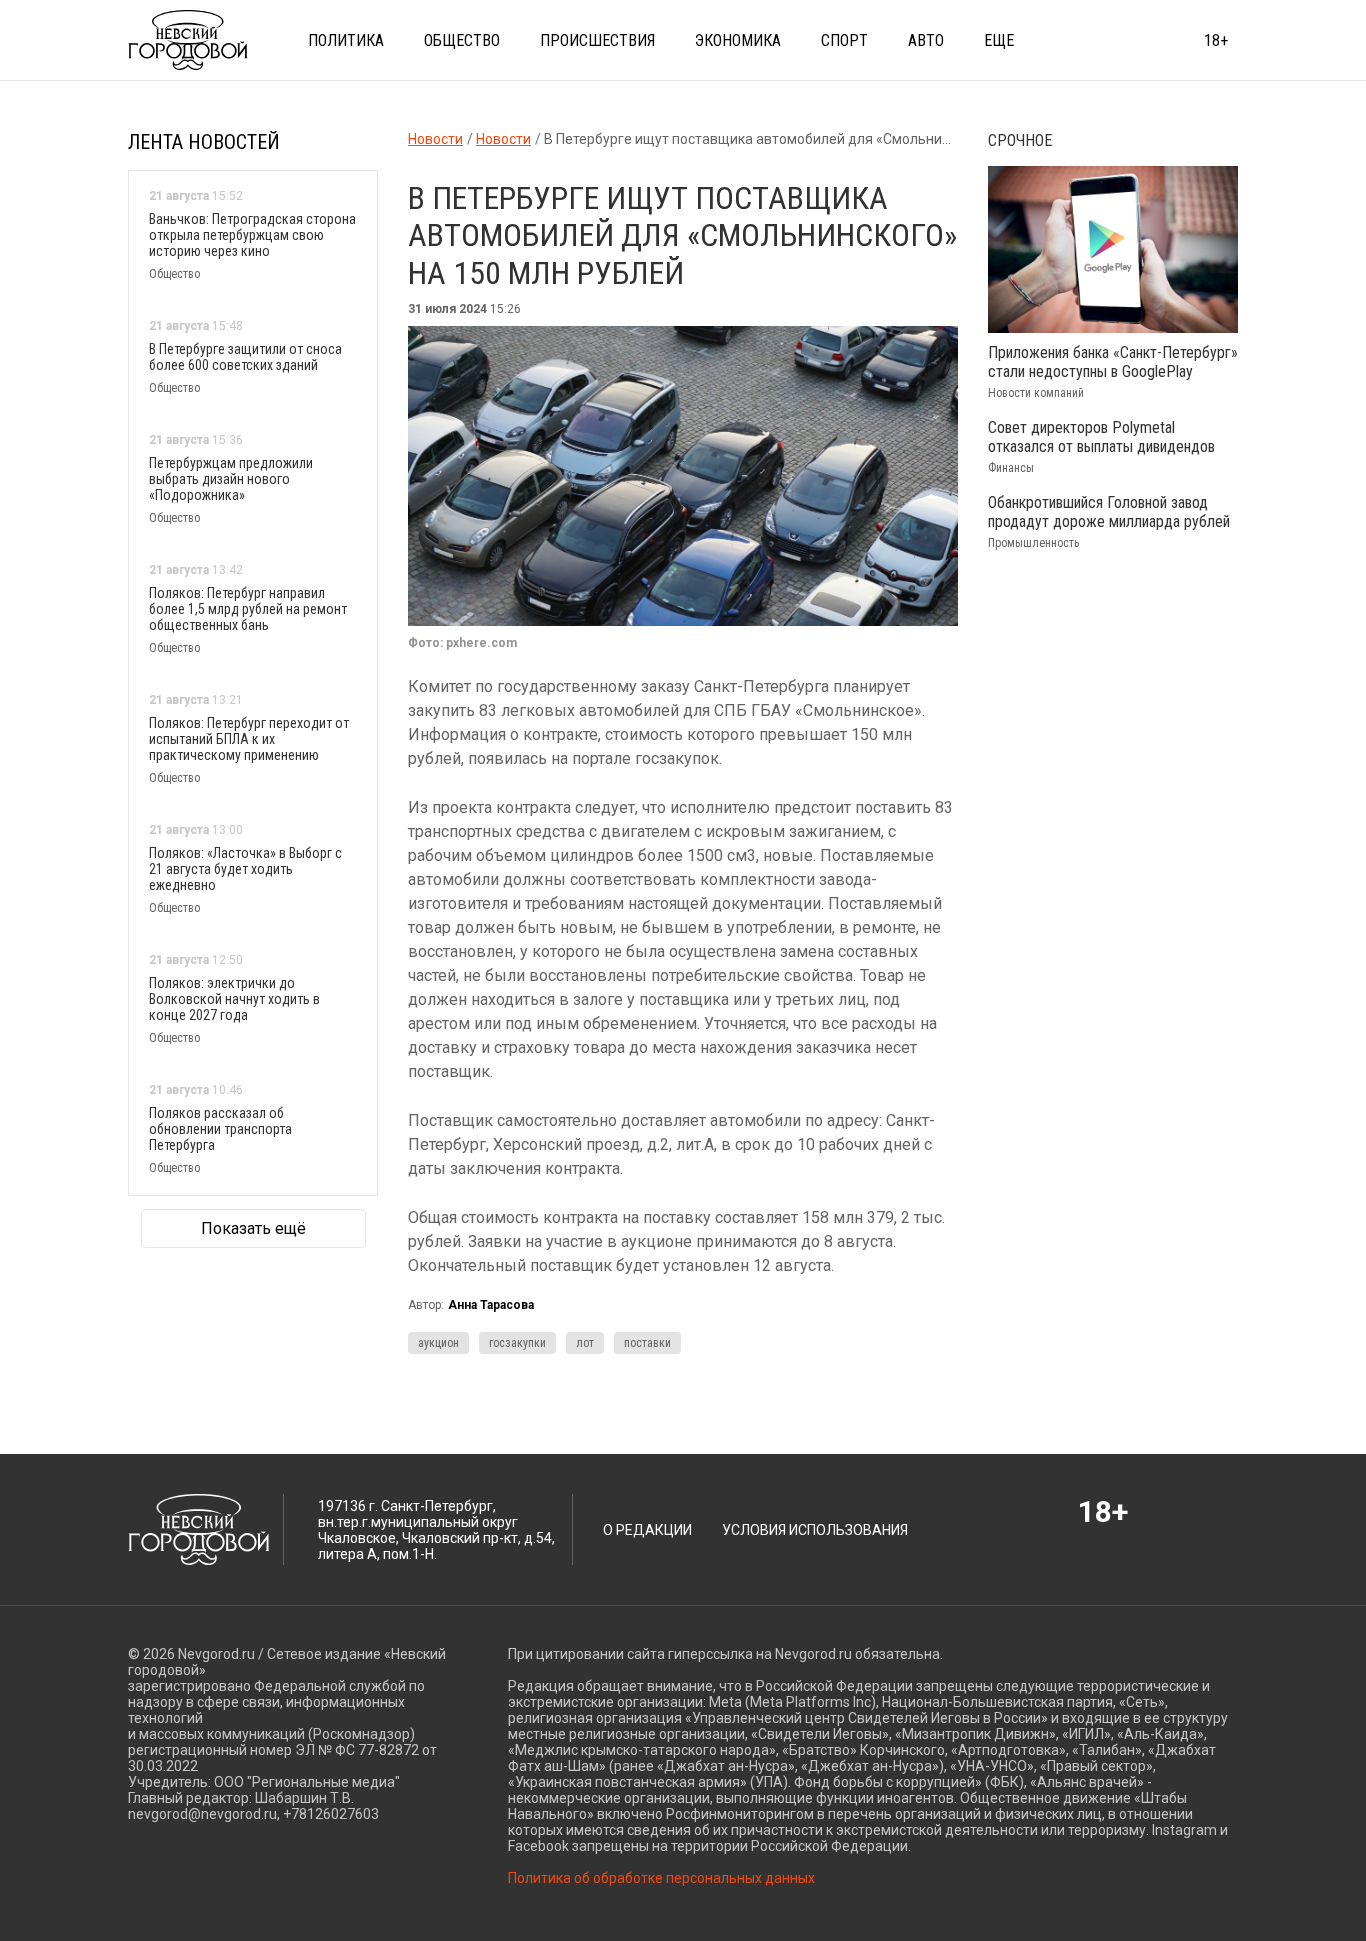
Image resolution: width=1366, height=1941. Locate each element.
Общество (462, 40)
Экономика (738, 40)
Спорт (844, 40)
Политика (346, 40)
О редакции (647, 1530)
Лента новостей (204, 142)
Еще (999, 40)
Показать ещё (253, 1229)
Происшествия (597, 40)
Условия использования (815, 1530)
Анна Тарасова (491, 1305)
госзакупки (517, 1343)
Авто (926, 40)
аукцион (438, 1343)
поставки (647, 1343)
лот (585, 1343)
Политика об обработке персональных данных (661, 1878)
